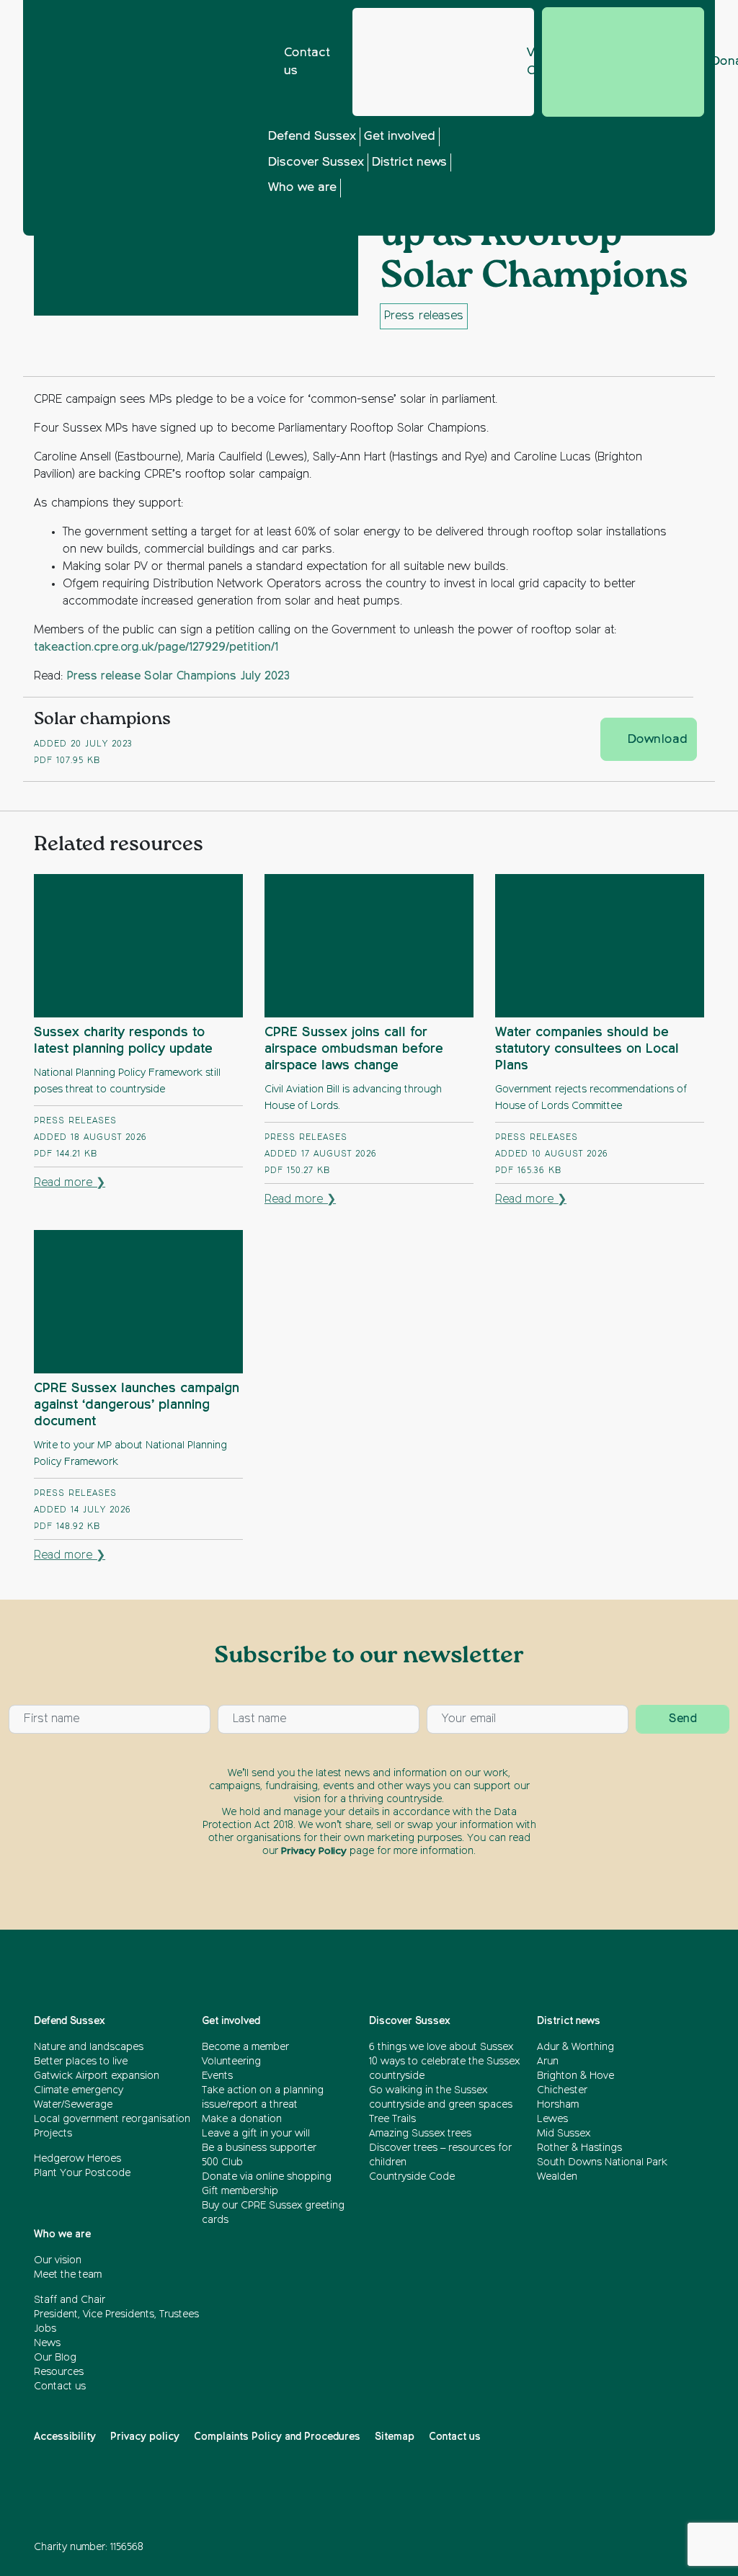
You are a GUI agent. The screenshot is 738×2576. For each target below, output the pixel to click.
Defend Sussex (312, 137)
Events (217, 2076)
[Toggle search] (589, 182)
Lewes (552, 2119)
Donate (623, 62)
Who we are (302, 188)
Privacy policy (145, 2437)
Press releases (424, 316)
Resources (59, 2372)
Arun (548, 2062)
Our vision (58, 2260)
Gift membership (240, 2191)
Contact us (307, 62)
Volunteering (231, 2062)
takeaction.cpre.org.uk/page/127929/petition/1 (156, 648)
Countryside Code (412, 2177)
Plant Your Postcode (82, 2173)
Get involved (400, 137)
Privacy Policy (314, 1851)
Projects (53, 2134)
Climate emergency (79, 2090)
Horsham (558, 2105)
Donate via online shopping (267, 2177)
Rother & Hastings (579, 2148)
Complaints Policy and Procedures (277, 2437)
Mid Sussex (564, 2134)
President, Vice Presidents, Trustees (116, 2314)
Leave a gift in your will (256, 2134)
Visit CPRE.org (531, 62)
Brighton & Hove (575, 2076)
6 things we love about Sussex (443, 2047)
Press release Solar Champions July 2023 (178, 677)
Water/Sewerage (73, 2105)
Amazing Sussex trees (420, 2134)
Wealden (557, 2177)
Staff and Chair (70, 2300)
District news (409, 162)
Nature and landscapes (89, 2047)
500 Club (222, 2162)
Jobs (45, 2329)
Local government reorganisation (112, 2119)
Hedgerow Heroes (77, 2159)
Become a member (245, 2047)
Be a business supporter (259, 2148)
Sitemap (395, 2437)
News (47, 2343)
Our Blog (55, 2358)
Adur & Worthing (575, 2047)
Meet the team (68, 2275)
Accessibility (65, 2437)
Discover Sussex (316, 162)
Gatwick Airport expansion (97, 2076)
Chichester (562, 2090)
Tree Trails (392, 2119)
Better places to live (81, 2062)
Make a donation (242, 2119)
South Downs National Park (602, 2162)
